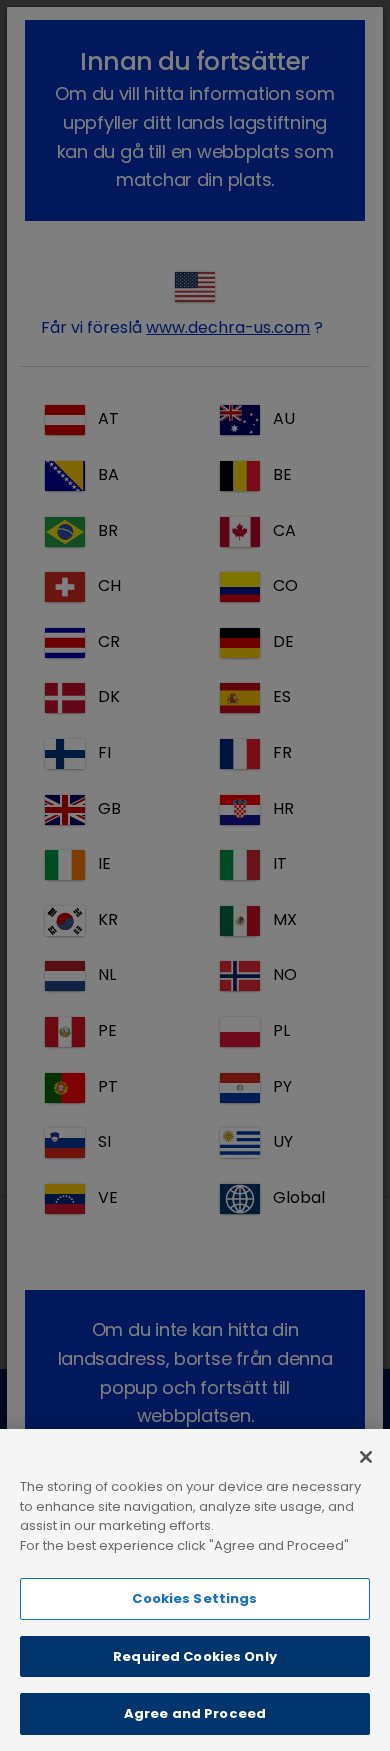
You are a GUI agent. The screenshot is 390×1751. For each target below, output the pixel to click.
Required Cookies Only (195, 1656)
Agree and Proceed (195, 1713)
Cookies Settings (194, 1598)
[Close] (366, 1457)
